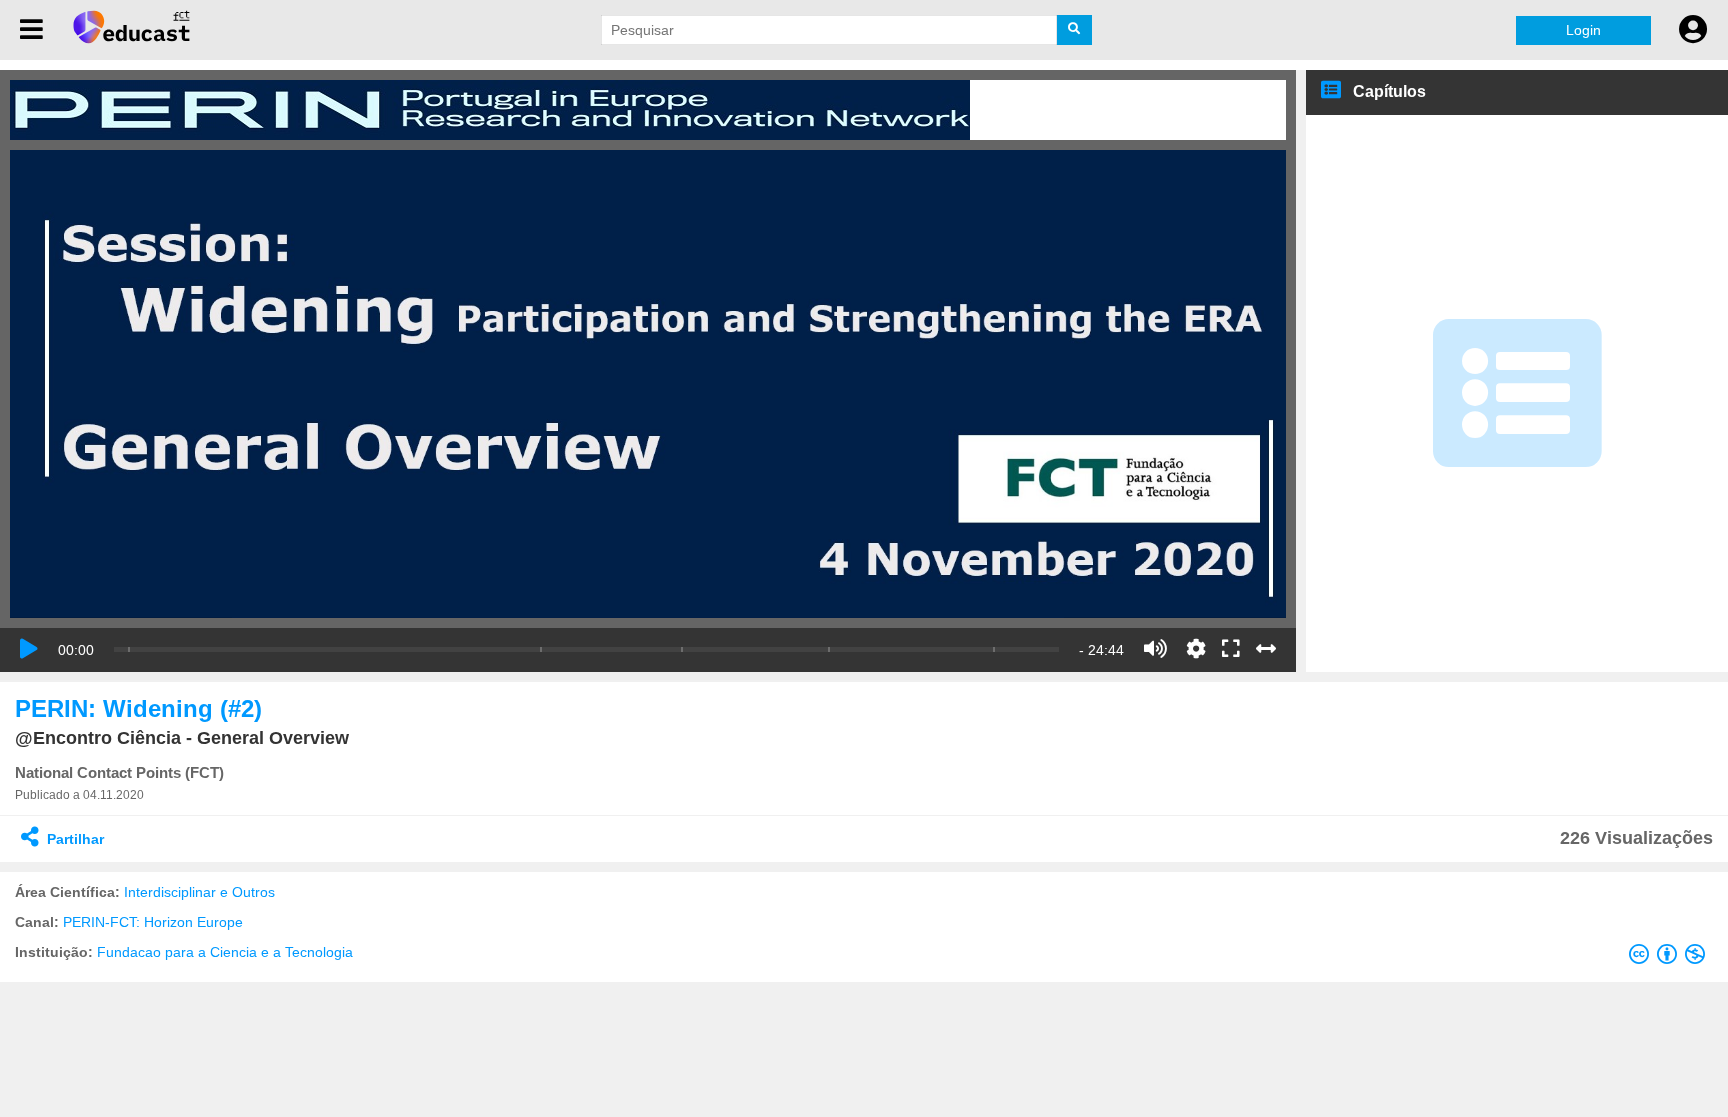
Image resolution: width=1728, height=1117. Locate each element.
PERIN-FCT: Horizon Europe (153, 922)
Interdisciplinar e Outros (199, 892)
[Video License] (1671, 958)
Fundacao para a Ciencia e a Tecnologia (225, 952)
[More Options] (1196, 649)
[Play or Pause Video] (29, 649)
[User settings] (1693, 30)
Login (1583, 30)
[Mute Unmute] (1155, 649)
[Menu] (31, 30)
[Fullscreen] (1231, 650)
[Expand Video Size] (1266, 649)
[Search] (1074, 30)
